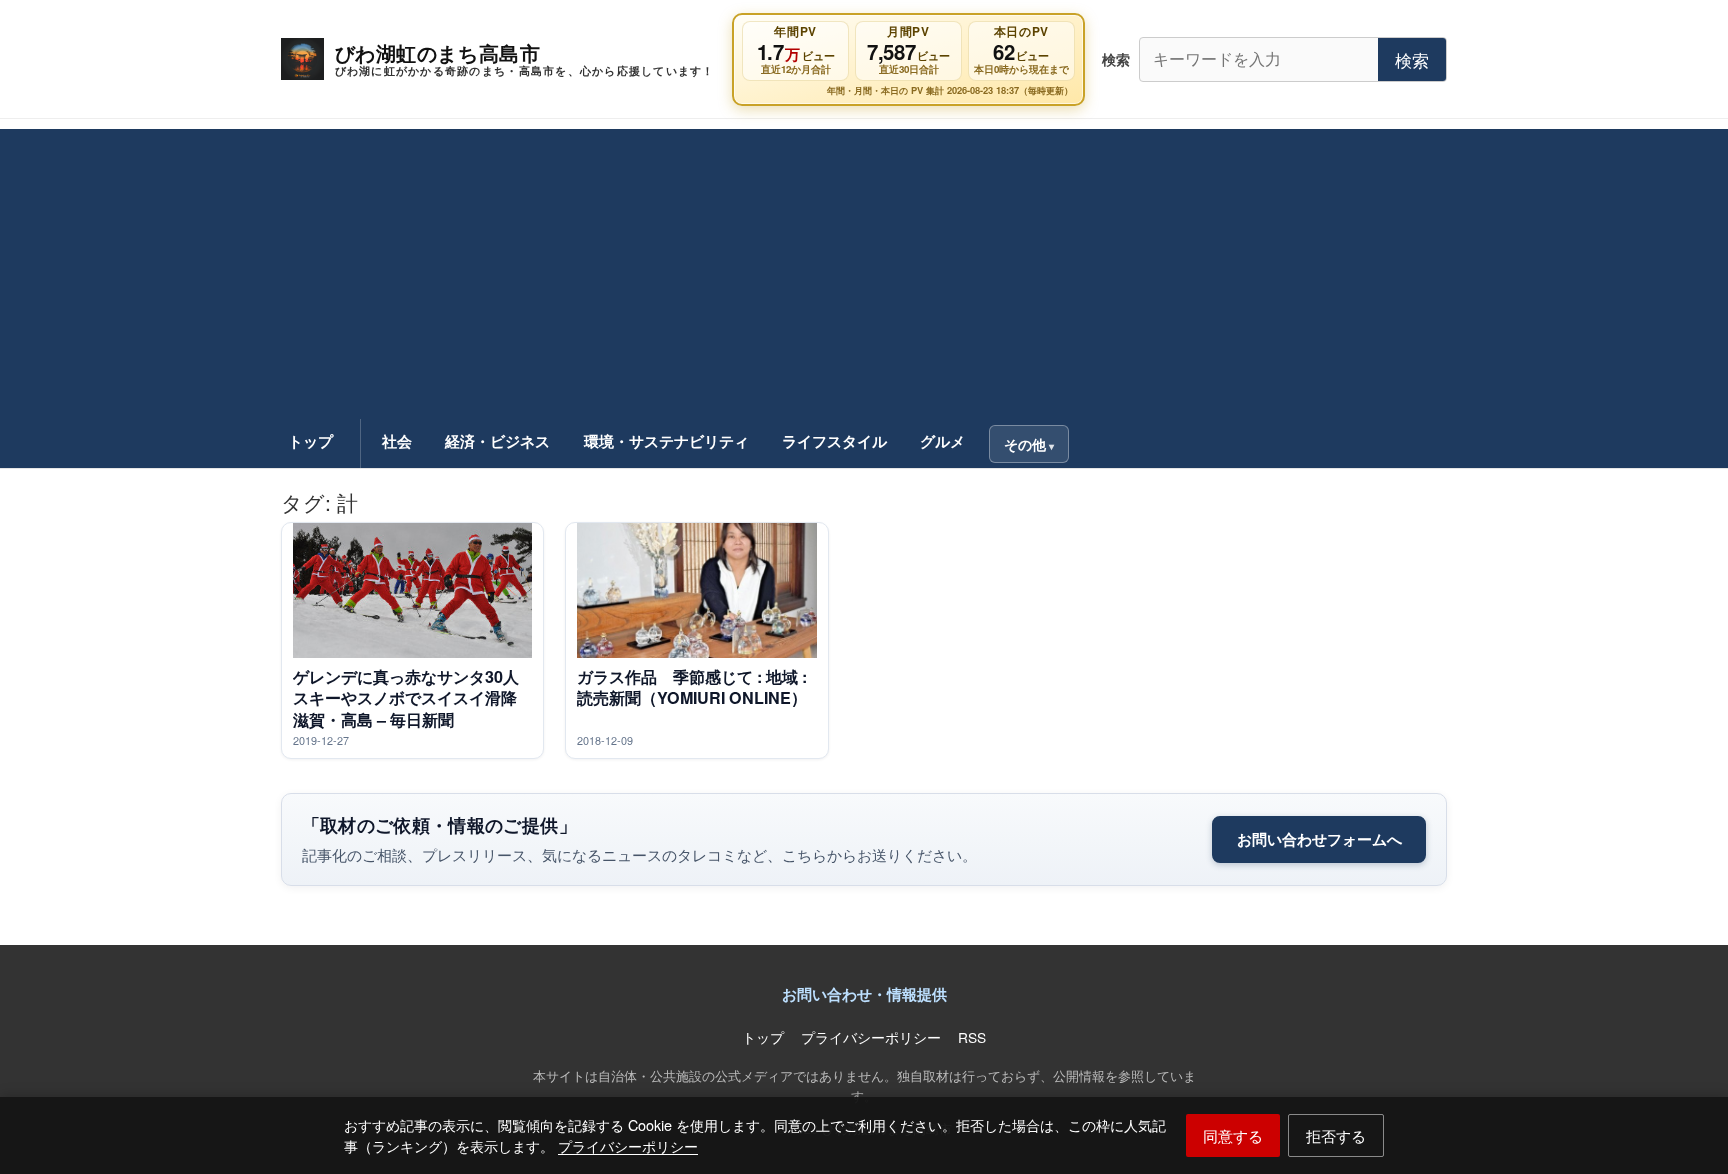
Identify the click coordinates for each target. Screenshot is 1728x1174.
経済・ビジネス (497, 441)
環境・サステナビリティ (666, 441)
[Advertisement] (864, 269)
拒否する (1336, 1135)
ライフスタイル (834, 441)
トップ (310, 441)
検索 (1412, 59)
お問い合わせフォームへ (1319, 839)
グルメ (942, 441)
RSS (972, 1037)
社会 (397, 441)
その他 (1025, 444)
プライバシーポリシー (628, 1145)
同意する (1233, 1135)
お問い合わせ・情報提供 (864, 994)
